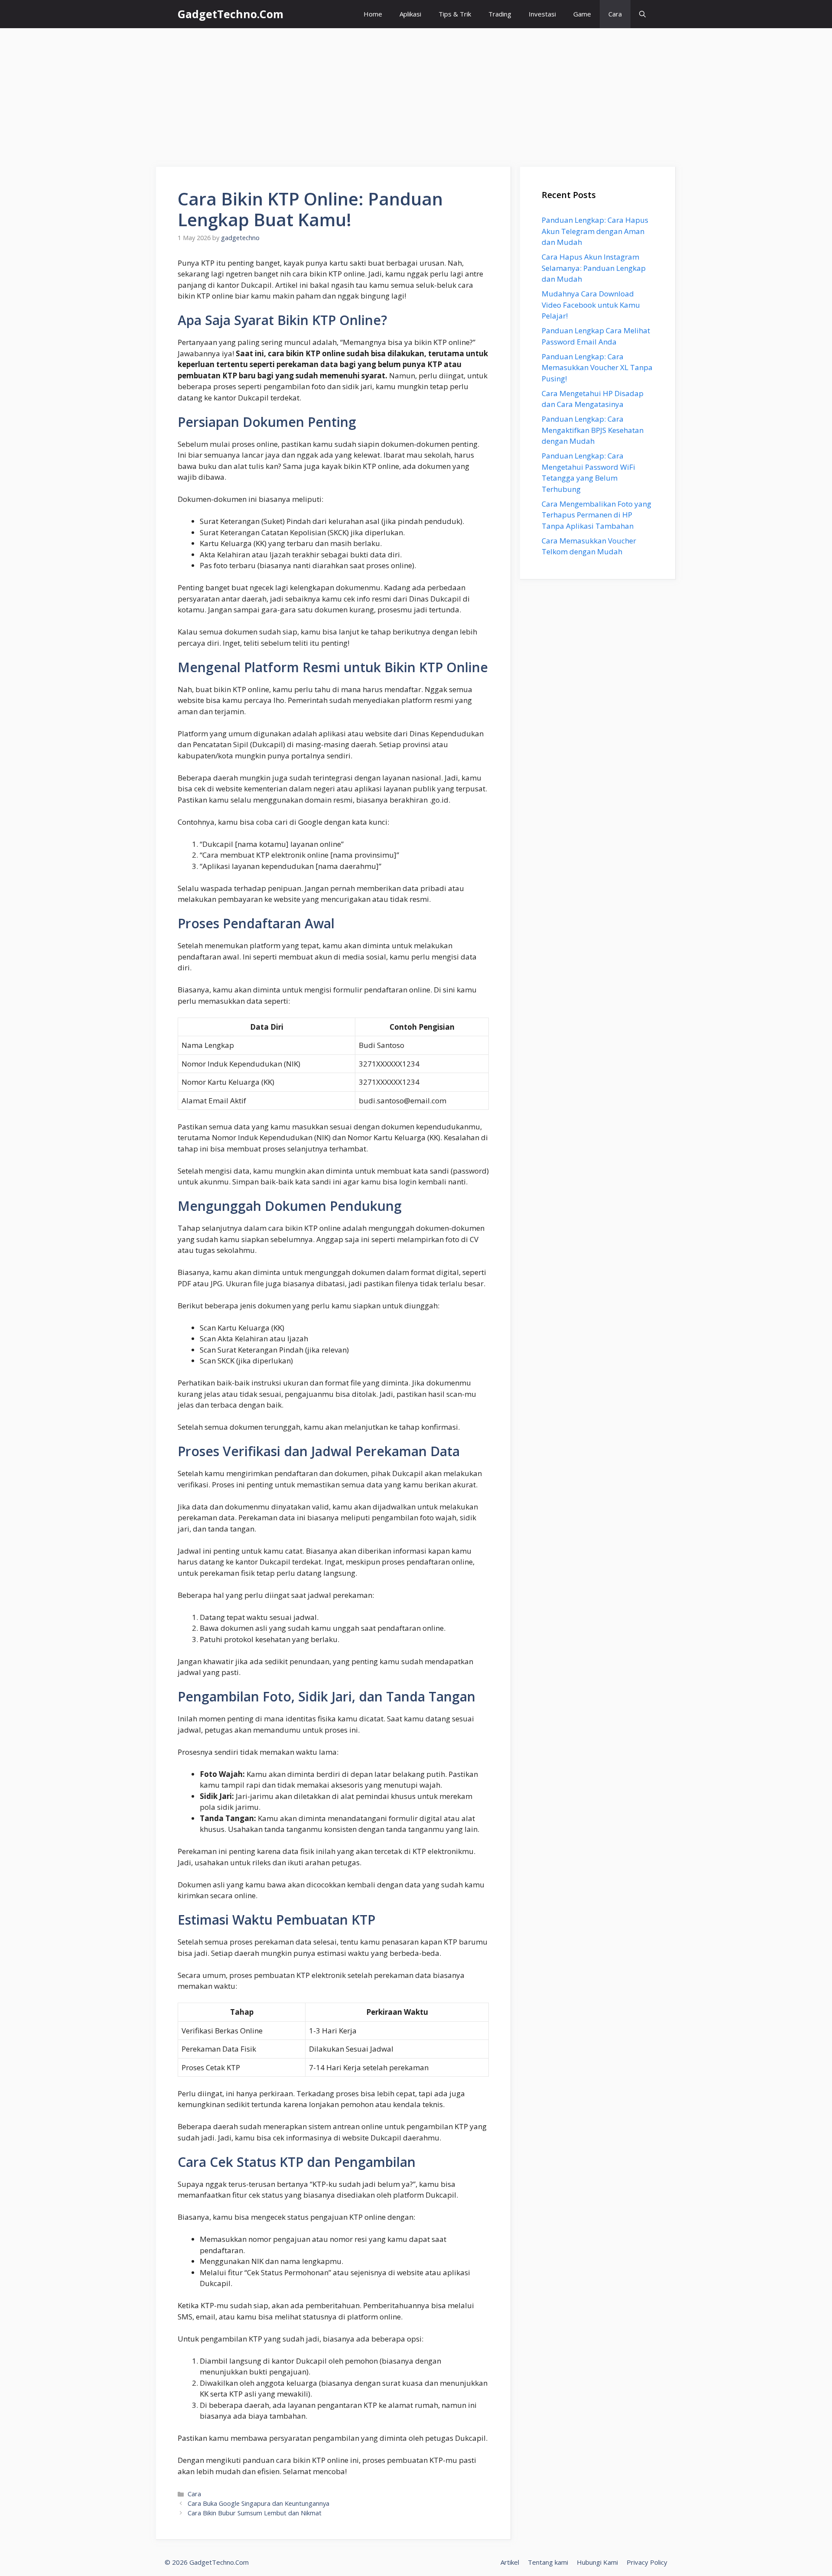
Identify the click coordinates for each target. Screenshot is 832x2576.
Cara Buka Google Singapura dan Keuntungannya (258, 2503)
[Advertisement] (416, 93)
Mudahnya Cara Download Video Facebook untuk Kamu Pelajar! (591, 305)
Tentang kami (548, 2562)
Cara (615, 14)
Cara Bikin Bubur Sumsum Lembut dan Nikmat (255, 2513)
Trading (500, 14)
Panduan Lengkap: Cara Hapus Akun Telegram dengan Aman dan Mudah (595, 231)
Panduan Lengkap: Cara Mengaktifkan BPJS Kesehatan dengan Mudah (593, 430)
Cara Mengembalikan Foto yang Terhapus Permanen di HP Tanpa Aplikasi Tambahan (596, 515)
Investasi (542, 14)
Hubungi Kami (597, 2562)
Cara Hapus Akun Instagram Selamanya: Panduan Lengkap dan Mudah (594, 268)
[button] (642, 14)
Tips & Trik (455, 14)
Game (582, 14)
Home (373, 14)
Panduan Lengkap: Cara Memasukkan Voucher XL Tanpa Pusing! (597, 368)
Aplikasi (410, 14)
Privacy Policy (647, 2562)
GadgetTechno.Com (231, 14)
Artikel (510, 2562)
